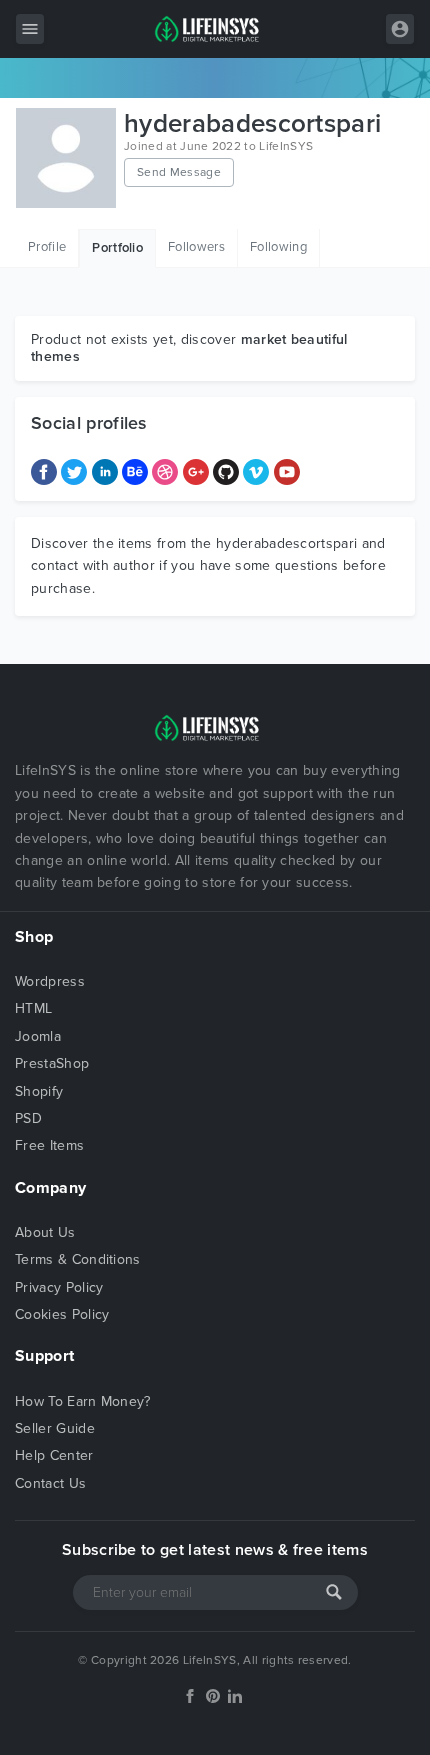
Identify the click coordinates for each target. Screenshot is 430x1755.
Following (278, 247)
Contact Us (50, 1483)
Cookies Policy (62, 1314)
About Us (45, 1232)
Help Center (54, 1455)
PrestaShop (52, 1063)
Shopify (39, 1091)
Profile (47, 247)
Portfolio (117, 248)
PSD (28, 1118)
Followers (196, 247)
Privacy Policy (59, 1287)
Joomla (38, 1036)
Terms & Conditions (78, 1259)
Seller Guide (55, 1428)
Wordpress (50, 981)
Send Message (179, 172)
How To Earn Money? (83, 1401)
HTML (33, 1008)
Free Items (49, 1145)
